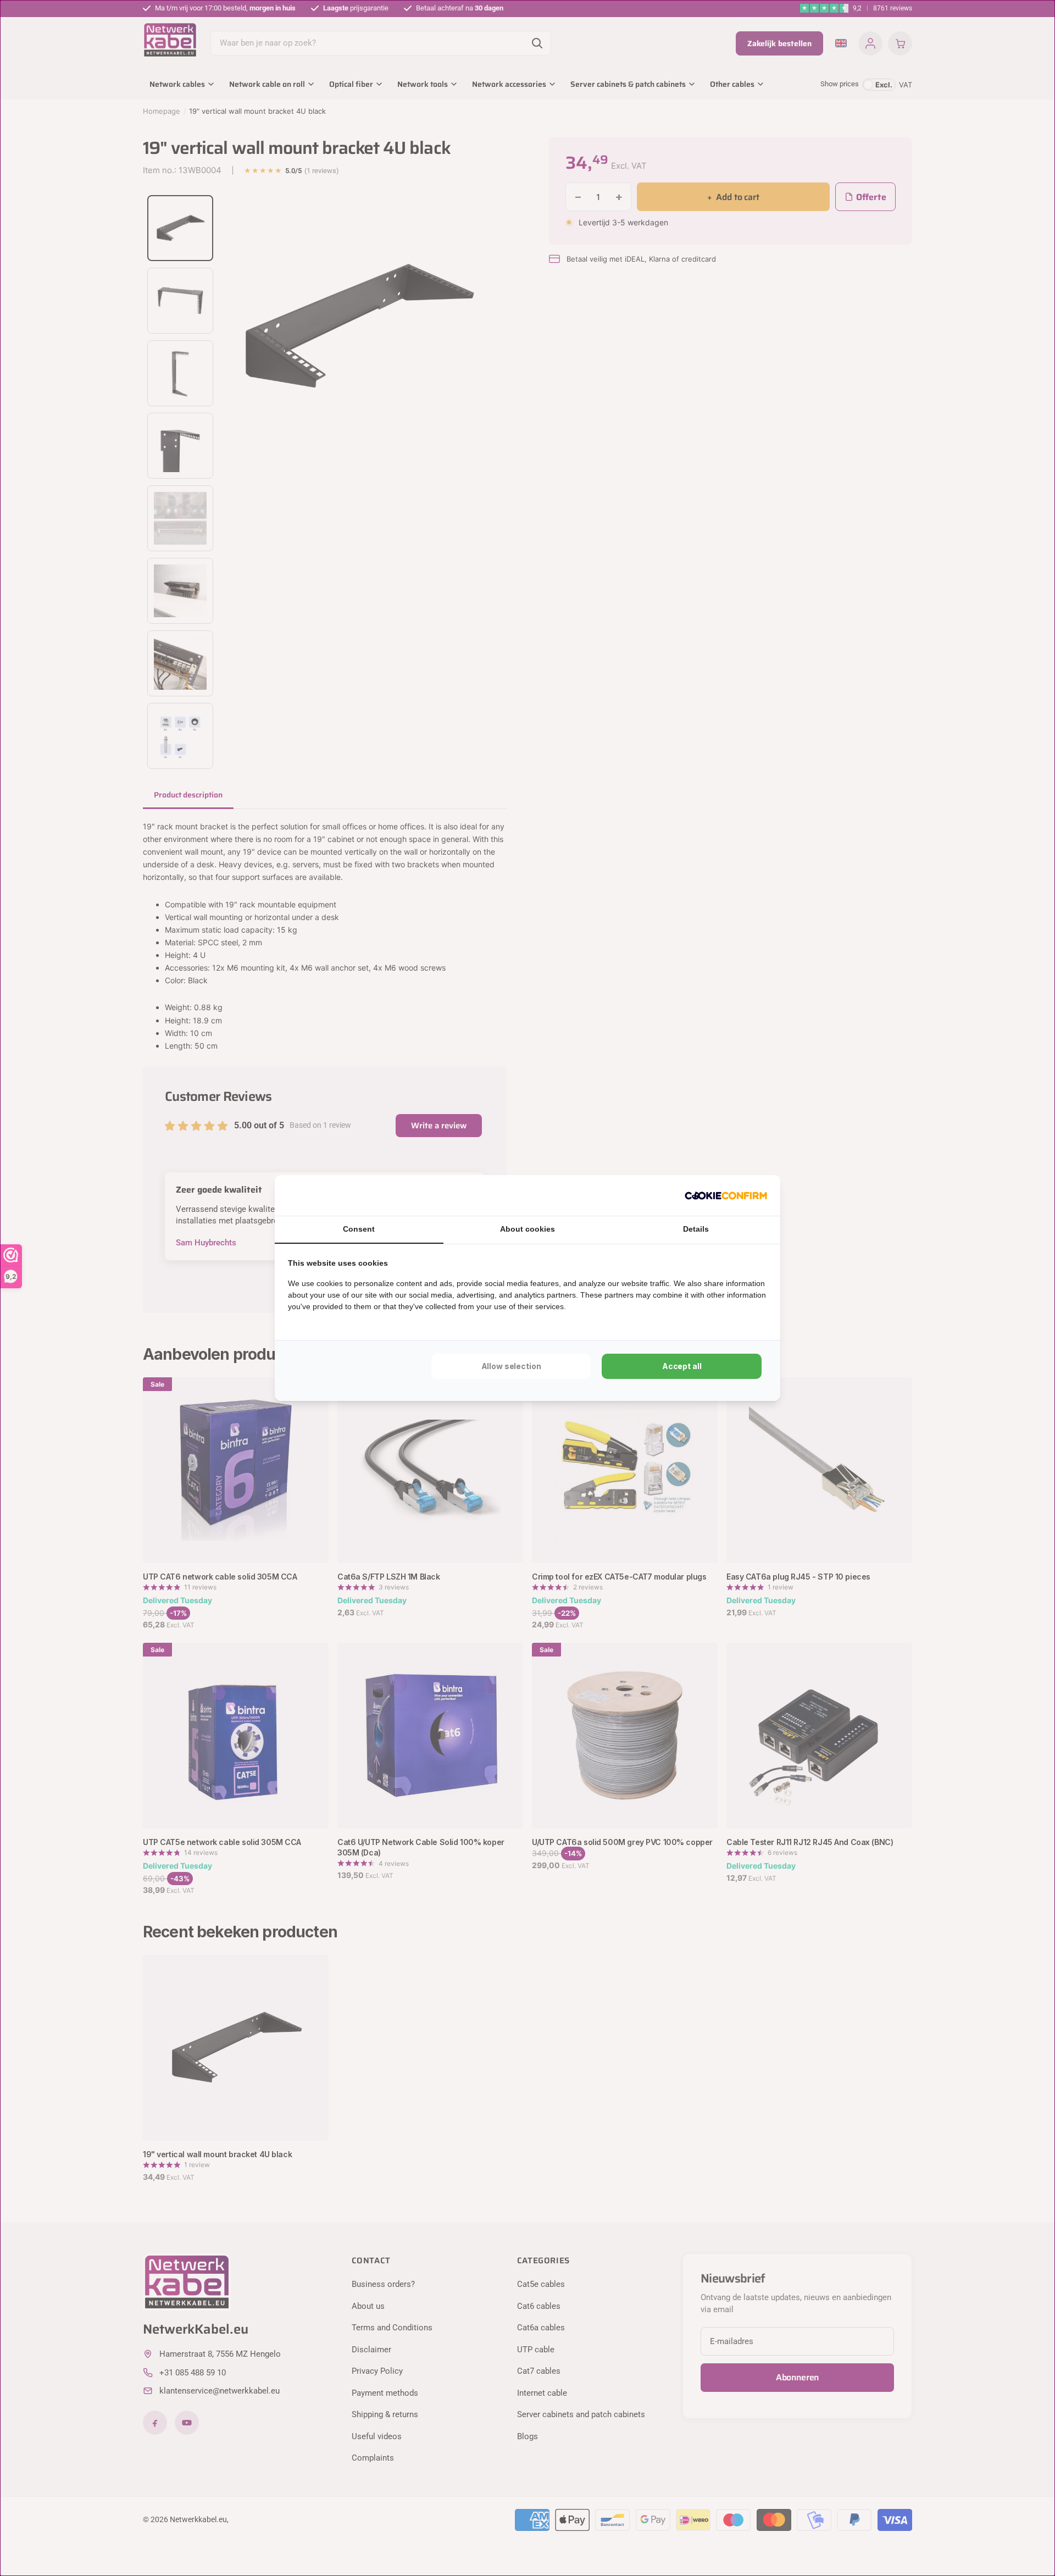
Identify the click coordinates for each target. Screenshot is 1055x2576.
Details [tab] (696, 1229)
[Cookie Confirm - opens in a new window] (726, 1195)
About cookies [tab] (527, 1229)
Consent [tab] (359, 1229)
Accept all (682, 1366)
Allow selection (511, 1366)
